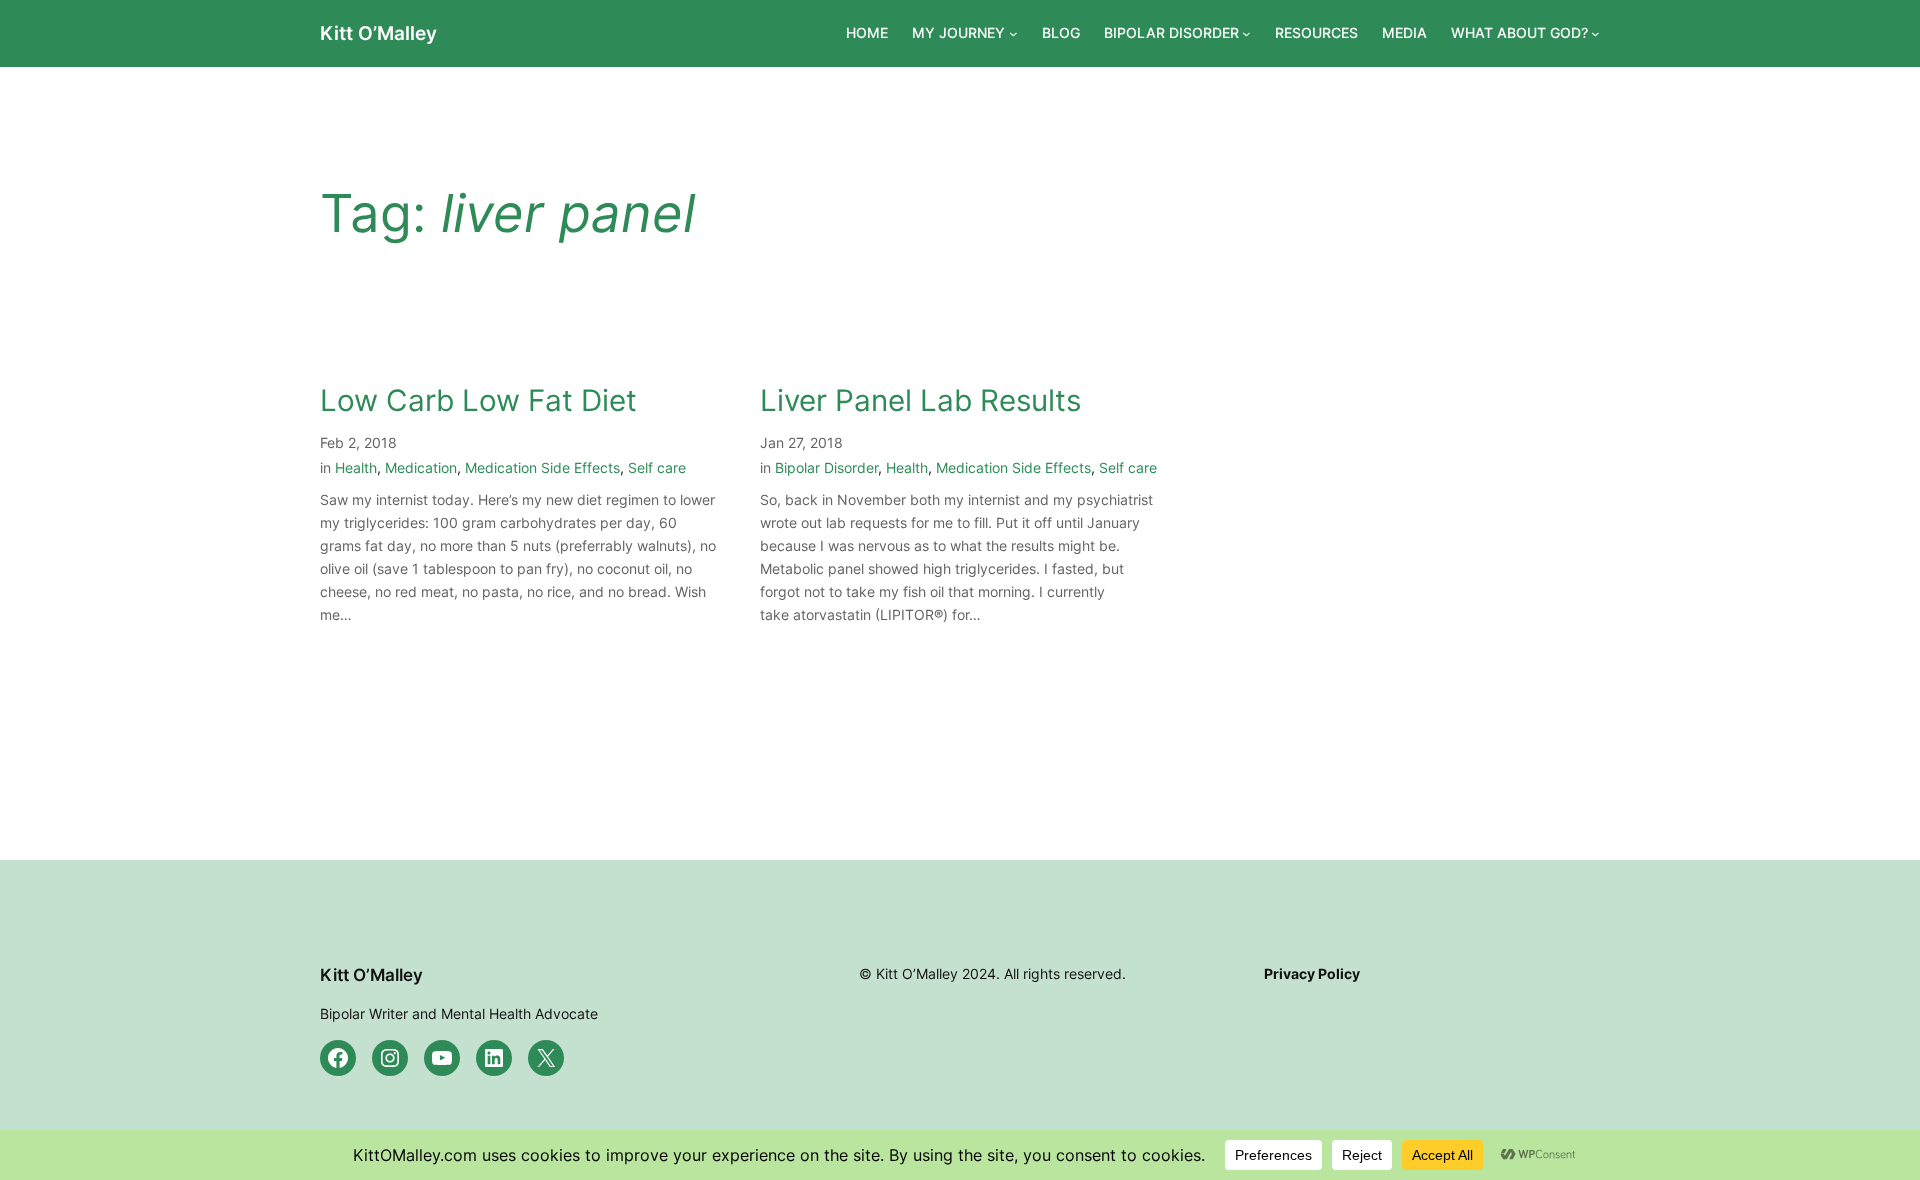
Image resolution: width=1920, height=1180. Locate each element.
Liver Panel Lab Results (920, 400)
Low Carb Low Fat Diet (478, 400)
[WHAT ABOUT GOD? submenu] (1595, 33)
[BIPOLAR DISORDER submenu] (1246, 33)
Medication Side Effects (542, 467)
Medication (421, 467)
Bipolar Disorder (826, 467)
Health (356, 467)
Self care (657, 467)
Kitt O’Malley (378, 33)
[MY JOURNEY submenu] (1013, 33)
